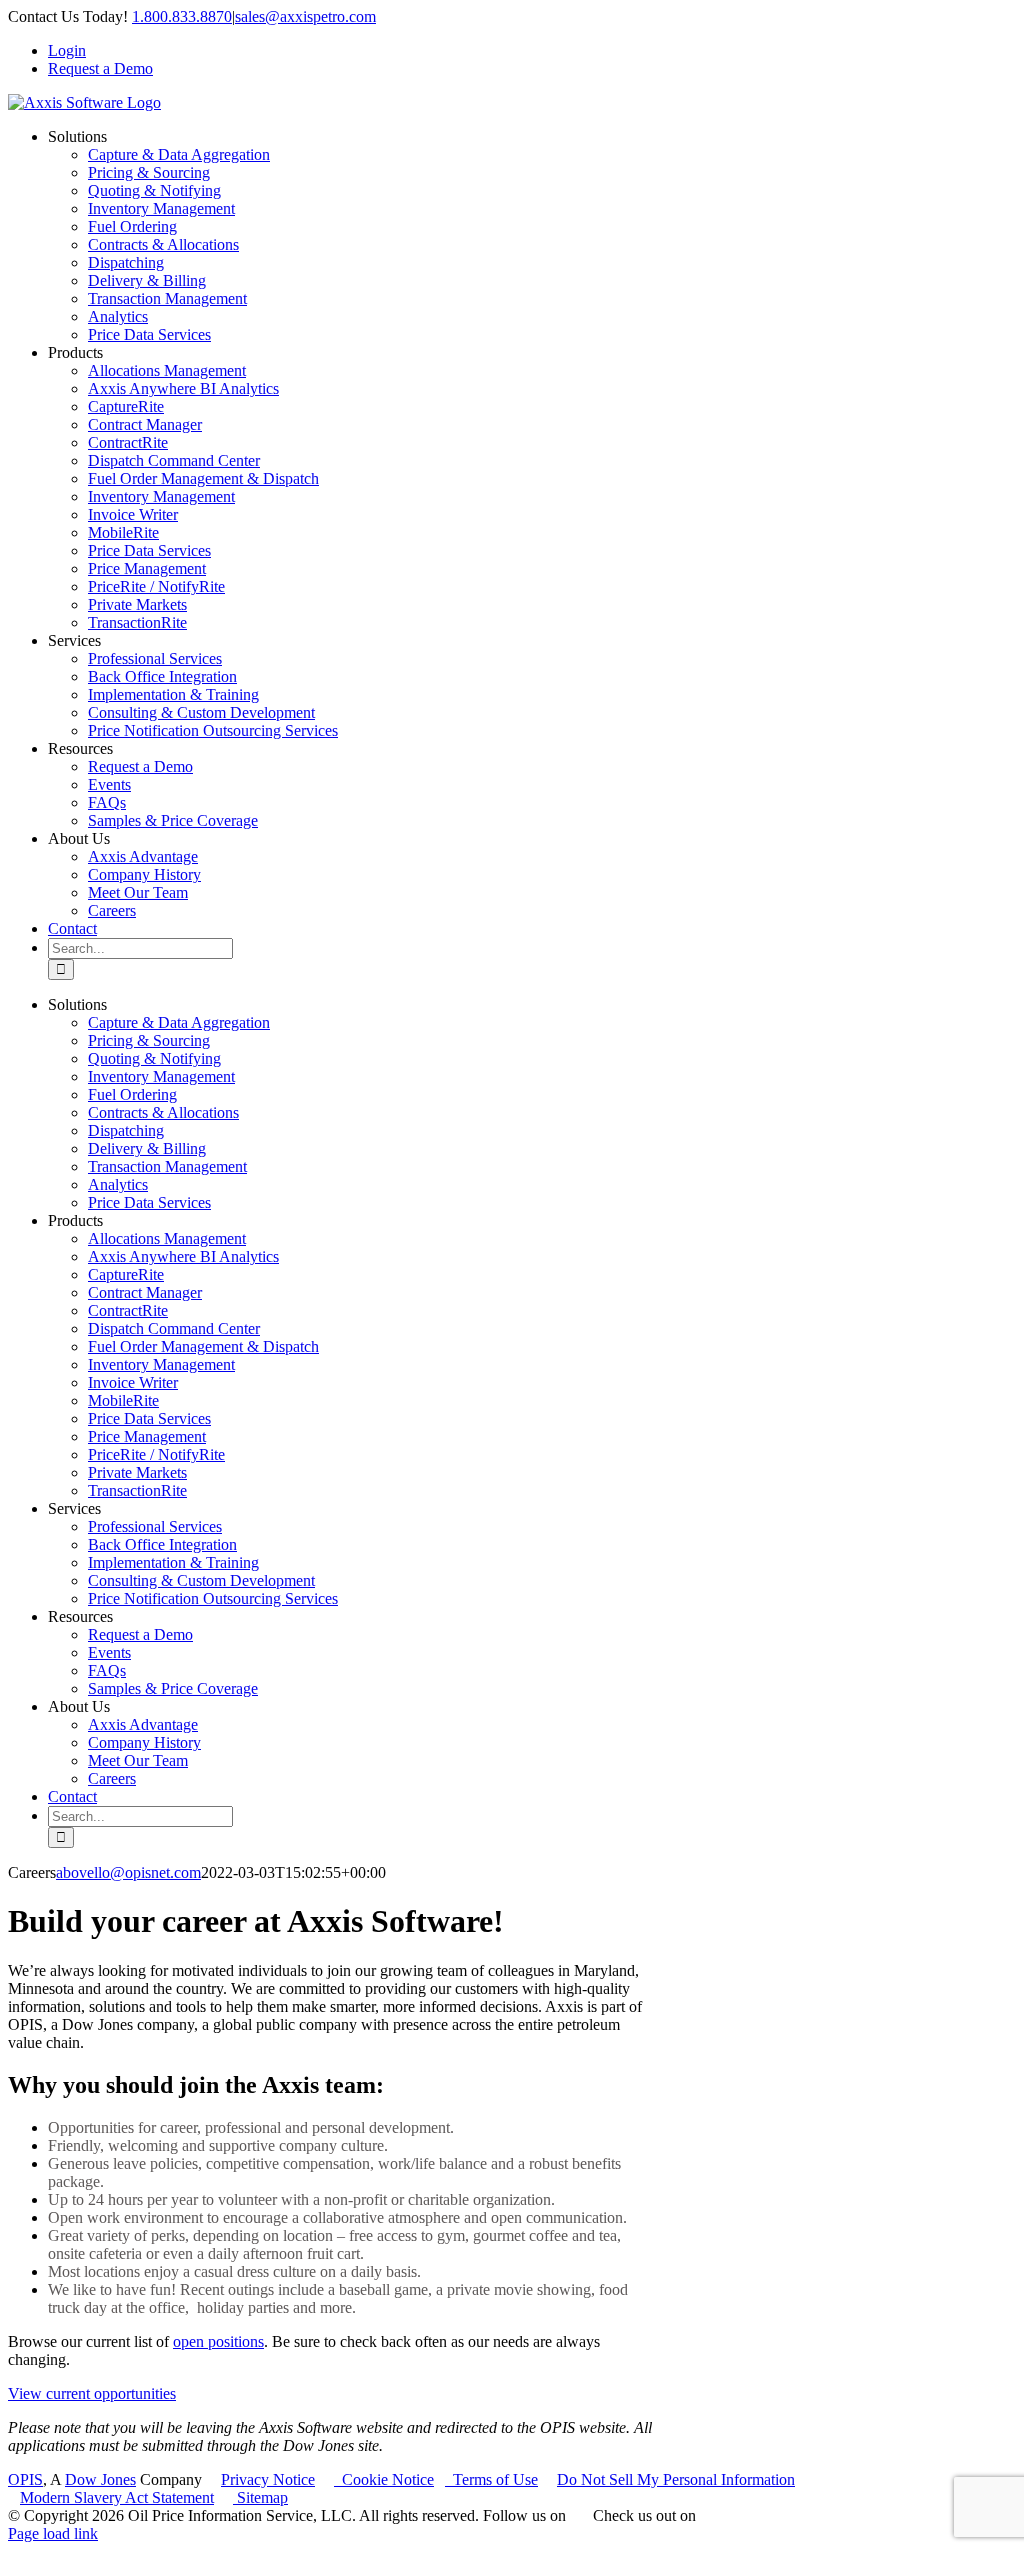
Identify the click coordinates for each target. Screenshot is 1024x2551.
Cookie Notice (384, 2479)
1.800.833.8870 (182, 16)
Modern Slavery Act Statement (117, 2497)
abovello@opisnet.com (128, 1872)
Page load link (53, 2533)
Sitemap (260, 2497)
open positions (218, 2341)
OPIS (25, 2479)
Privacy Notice (268, 2479)
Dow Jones (100, 2479)
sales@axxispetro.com (305, 16)
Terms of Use (491, 2479)
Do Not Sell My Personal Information (676, 2479)
